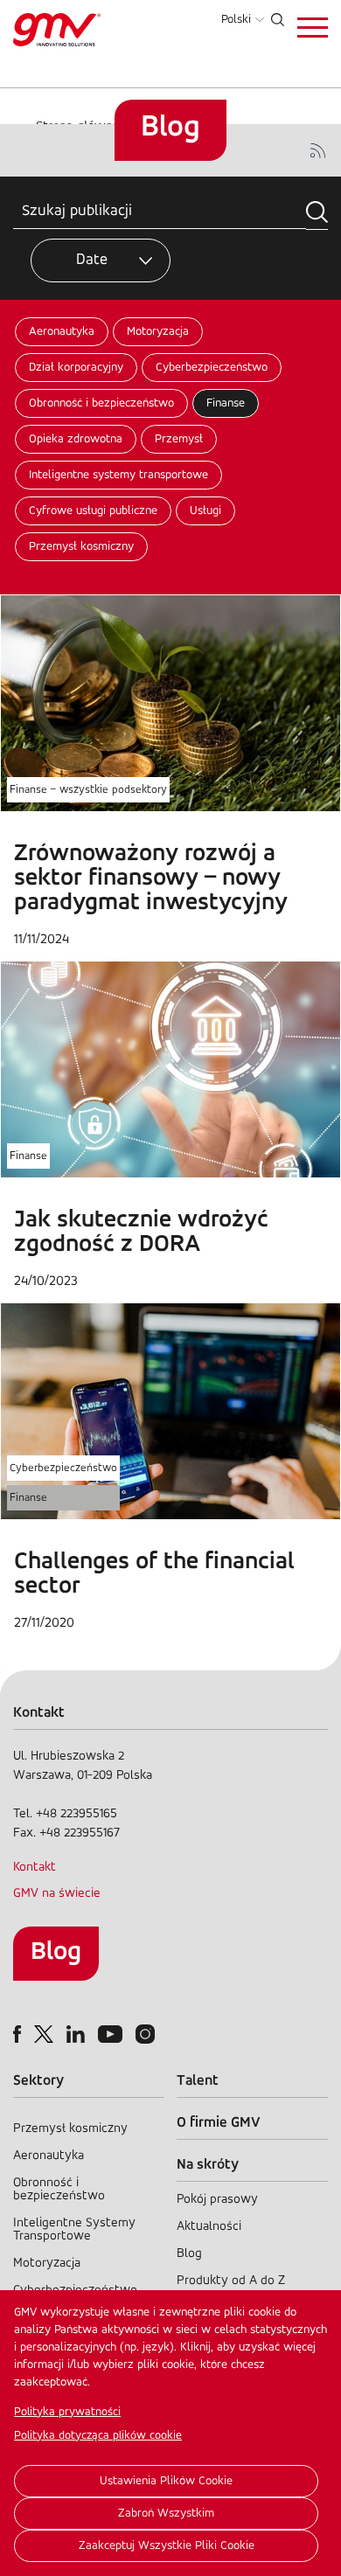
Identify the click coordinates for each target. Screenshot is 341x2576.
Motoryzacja (158, 332)
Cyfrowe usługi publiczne (93, 511)
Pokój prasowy (217, 2200)
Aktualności (209, 2227)
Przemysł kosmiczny (81, 547)
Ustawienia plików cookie (166, 2481)
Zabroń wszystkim (166, 2514)
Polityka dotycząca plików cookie (98, 2436)
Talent (198, 2081)
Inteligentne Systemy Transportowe (74, 2230)
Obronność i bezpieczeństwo (101, 403)
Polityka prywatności (67, 2412)
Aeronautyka (62, 332)
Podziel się (184, 235)
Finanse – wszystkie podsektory (88, 790)
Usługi (205, 511)
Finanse (226, 403)
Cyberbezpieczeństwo (212, 368)
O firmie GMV (219, 2123)
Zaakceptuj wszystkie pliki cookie (167, 2546)
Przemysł (179, 439)
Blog (56, 1952)
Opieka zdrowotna (76, 439)
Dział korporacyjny (76, 368)
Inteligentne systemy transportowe (118, 475)
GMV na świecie (57, 1894)
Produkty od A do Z (231, 2281)
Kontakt (35, 1868)
